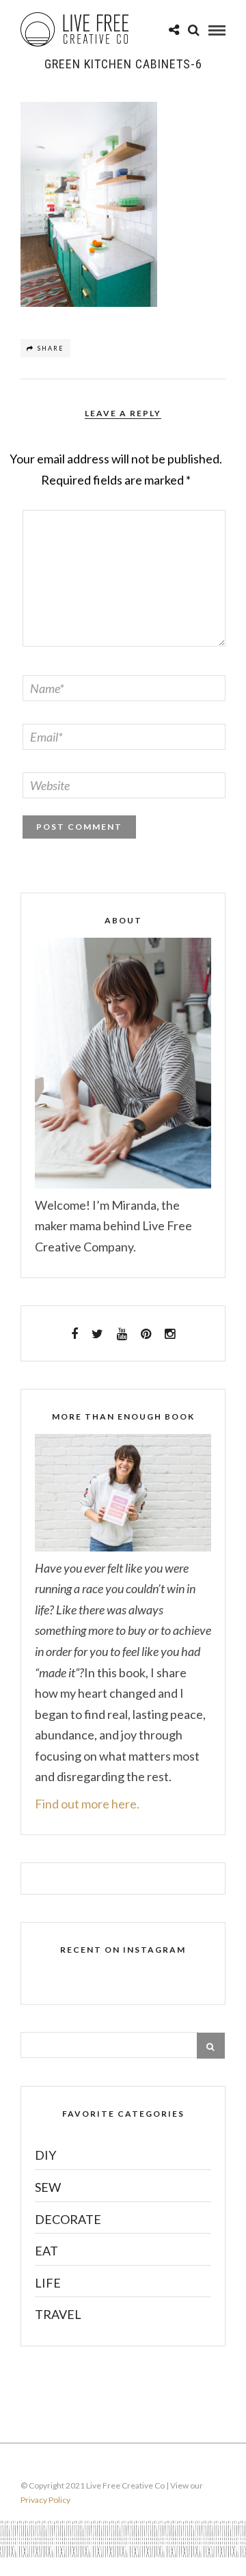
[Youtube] (122, 1334)
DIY (45, 2155)
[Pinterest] (146, 1334)
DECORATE (68, 2219)
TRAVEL (58, 2314)
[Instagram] (170, 1334)
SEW (48, 2187)
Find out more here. (87, 1804)
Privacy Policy (45, 2500)
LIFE (48, 2283)
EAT (46, 2251)
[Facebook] (74, 1334)
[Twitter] (97, 1334)
